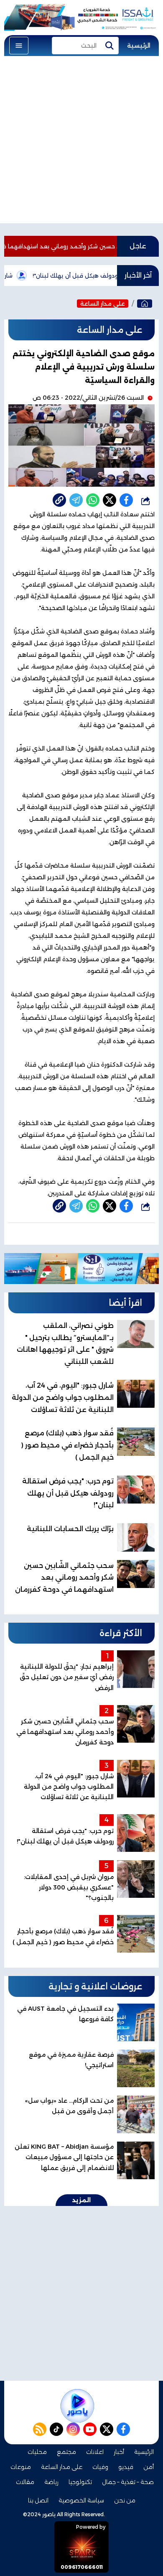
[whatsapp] (59, 500)
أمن (149, 2467)
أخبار (119, 2452)
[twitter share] (110, 500)
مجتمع (66, 2452)
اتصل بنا (38, 2500)
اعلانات (95, 2452)
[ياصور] (145, 304)
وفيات (100, 2467)
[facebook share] (126, 500)
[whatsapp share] (93, 500)
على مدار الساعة (103, 304)
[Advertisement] (81, 142)
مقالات (25, 2482)
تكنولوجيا (80, 2482)
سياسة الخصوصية (81, 2500)
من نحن (125, 2500)
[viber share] (76, 500)
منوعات (21, 2467)
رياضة (51, 2482)
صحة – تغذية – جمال (128, 2482)
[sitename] (77, 2406)
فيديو (126, 2467)
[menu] (19, 46)
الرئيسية (139, 46)
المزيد (81, 2200)
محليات (37, 2452)
